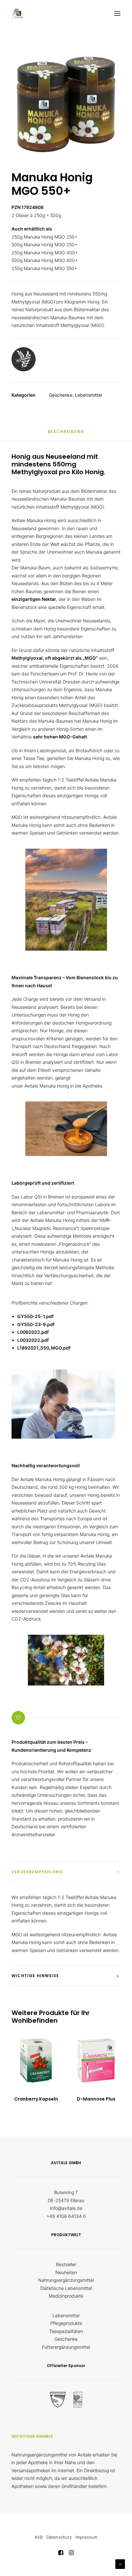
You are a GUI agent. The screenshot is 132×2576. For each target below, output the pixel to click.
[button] (117, 14)
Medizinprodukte (66, 2296)
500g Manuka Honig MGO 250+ (45, 244)
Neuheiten (66, 2272)
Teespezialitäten (66, 2331)
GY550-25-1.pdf (35, 1316)
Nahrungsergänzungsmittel (66, 2280)
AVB (39, 2537)
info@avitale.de (66, 2208)
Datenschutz (59, 2537)
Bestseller (66, 2264)
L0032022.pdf (33, 1340)
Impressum (87, 2537)
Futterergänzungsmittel (66, 2347)
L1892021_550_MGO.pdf (44, 1348)
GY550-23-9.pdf (36, 1324)
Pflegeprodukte (66, 2323)
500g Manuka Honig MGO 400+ (45, 260)
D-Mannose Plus (96, 2099)
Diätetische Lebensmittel (66, 2288)
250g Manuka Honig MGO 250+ (45, 237)
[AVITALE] (17, 14)
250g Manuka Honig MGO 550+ (44, 268)
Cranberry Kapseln (36, 2099)
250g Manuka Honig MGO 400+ (45, 253)
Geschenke (61, 395)
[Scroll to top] (120, 2564)
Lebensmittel (88, 395)
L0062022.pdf (33, 1332)
